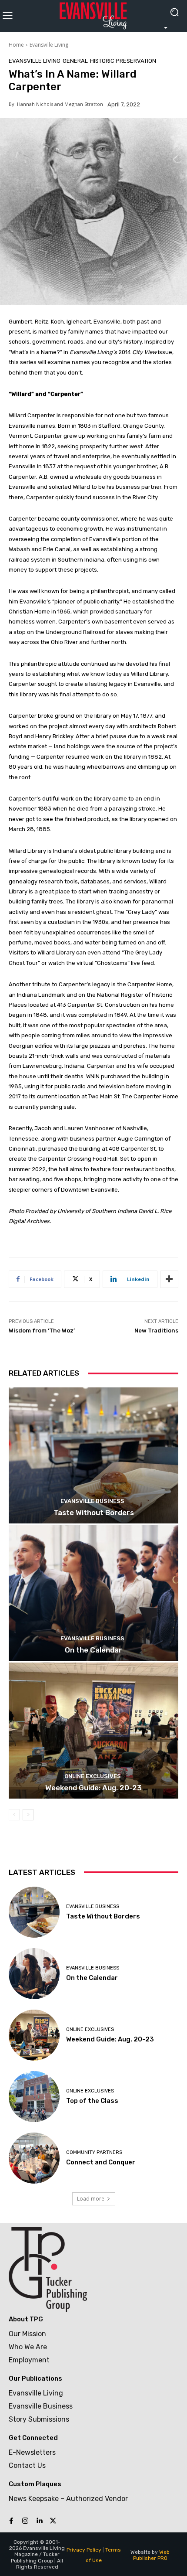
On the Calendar (93, 1650)
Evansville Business (92, 1501)
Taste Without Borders (94, 1513)
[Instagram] (25, 2521)
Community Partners (94, 2152)
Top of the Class (92, 2101)
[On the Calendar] (93, 1593)
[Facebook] (11, 2521)
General (75, 61)
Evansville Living (49, 45)
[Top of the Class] (34, 2097)
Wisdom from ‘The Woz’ (42, 1331)
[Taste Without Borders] (93, 1455)
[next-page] (28, 1815)
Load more (91, 2199)
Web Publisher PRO (152, 2555)
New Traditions (156, 1331)
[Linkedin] (39, 2521)
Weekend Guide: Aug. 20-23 (93, 1788)
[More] (169, 1279)
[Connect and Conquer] (34, 2158)
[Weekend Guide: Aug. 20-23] (93, 1731)
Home (16, 45)
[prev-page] (14, 1815)
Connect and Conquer (101, 2162)
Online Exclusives (93, 1776)
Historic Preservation (123, 61)
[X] (53, 2521)
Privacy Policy (84, 2550)
